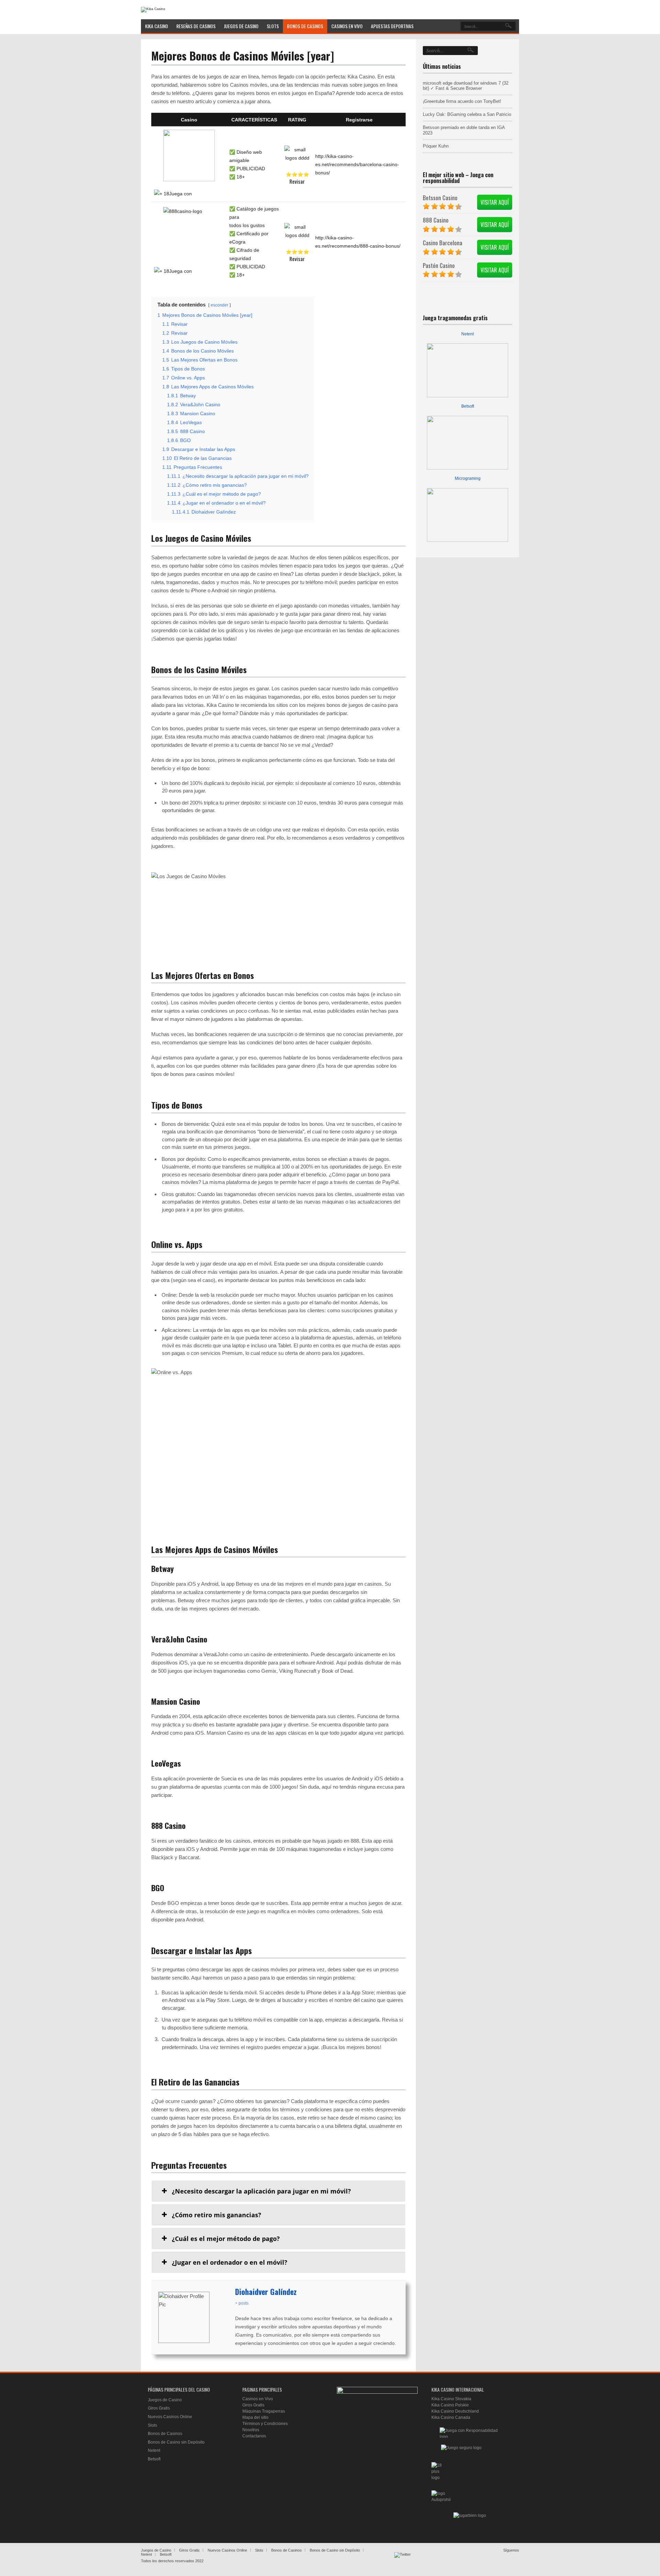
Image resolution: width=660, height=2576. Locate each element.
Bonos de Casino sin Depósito (176, 2442)
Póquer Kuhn (436, 146)
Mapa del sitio (255, 2417)
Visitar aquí (495, 202)
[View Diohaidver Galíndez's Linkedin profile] (222, 2317)
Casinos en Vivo (258, 2399)
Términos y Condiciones (265, 2424)
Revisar (297, 181)
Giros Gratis (159, 2408)
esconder (219, 305)
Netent (467, 334)
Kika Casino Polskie (450, 2405)
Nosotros (251, 2430)
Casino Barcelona (443, 243)
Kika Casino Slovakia (451, 2399)
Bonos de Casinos (165, 2434)
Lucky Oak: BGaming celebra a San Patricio (467, 114)
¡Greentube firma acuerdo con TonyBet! (462, 101)
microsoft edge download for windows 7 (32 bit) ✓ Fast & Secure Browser (466, 86)
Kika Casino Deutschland (455, 2411)
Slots (152, 2425)
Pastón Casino (439, 265)
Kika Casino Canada (451, 2417)
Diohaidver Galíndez (266, 2292)
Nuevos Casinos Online (170, 2417)
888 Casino (436, 220)
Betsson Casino (440, 198)
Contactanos (254, 2436)
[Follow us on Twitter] (403, 2561)
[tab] (278, 2191)
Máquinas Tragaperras (264, 2411)
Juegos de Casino (165, 2400)
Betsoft (468, 406)
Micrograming (468, 478)
